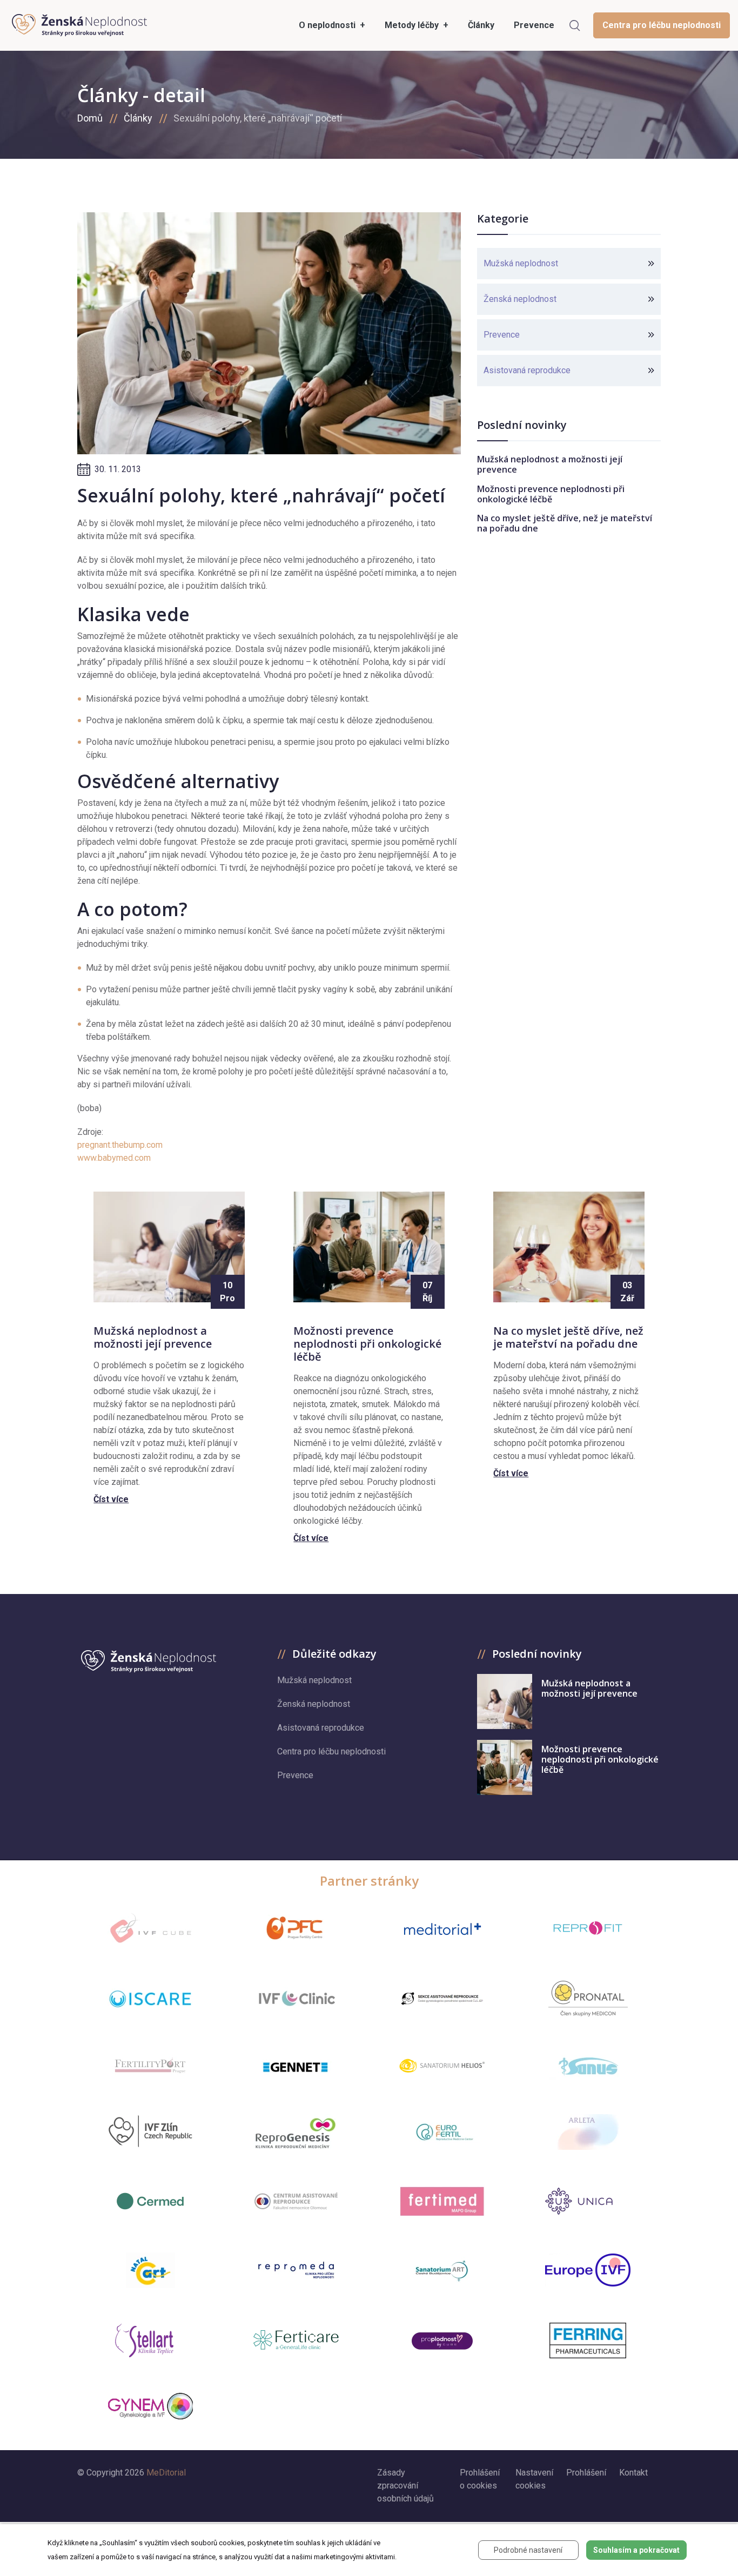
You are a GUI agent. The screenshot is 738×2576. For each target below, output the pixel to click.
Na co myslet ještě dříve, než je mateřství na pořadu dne (565, 523)
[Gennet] (296, 2065)
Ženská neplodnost (520, 299)
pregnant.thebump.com (120, 1145)
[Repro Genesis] (296, 2132)
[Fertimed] (442, 2201)
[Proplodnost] (442, 2340)
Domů (90, 118)
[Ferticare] (296, 2340)
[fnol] (296, 2201)
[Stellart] (150, 2340)
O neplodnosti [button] (328, 25)
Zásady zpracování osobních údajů (405, 2486)
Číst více (111, 1499)
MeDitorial (166, 2473)
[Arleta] (588, 2132)
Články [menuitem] (481, 25)
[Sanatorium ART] (442, 2270)
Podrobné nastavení (528, 2550)
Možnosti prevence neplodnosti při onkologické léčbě (551, 494)
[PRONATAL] (588, 1999)
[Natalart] (150, 2270)
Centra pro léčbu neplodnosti (662, 25)
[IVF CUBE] (150, 1928)
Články (138, 118)
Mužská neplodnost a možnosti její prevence (550, 464)
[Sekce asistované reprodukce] (442, 1999)
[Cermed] (150, 2201)
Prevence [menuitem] (534, 25)
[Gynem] (150, 2406)
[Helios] (442, 2065)
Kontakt (633, 2473)
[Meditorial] (442, 1928)
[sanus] (588, 2065)
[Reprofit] (588, 1928)
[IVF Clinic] (296, 1998)
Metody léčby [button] (413, 25)
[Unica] (588, 2201)
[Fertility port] (150, 2065)
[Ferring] (588, 2340)
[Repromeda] (296, 2270)
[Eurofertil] (442, 2132)
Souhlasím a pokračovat (636, 2550)
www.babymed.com (114, 1158)
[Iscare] (150, 1999)
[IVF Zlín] (150, 2132)
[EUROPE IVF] (588, 2270)
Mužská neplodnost (521, 263)
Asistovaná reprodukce (527, 370)
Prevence (502, 335)
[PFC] (296, 1928)
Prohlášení (586, 2473)
